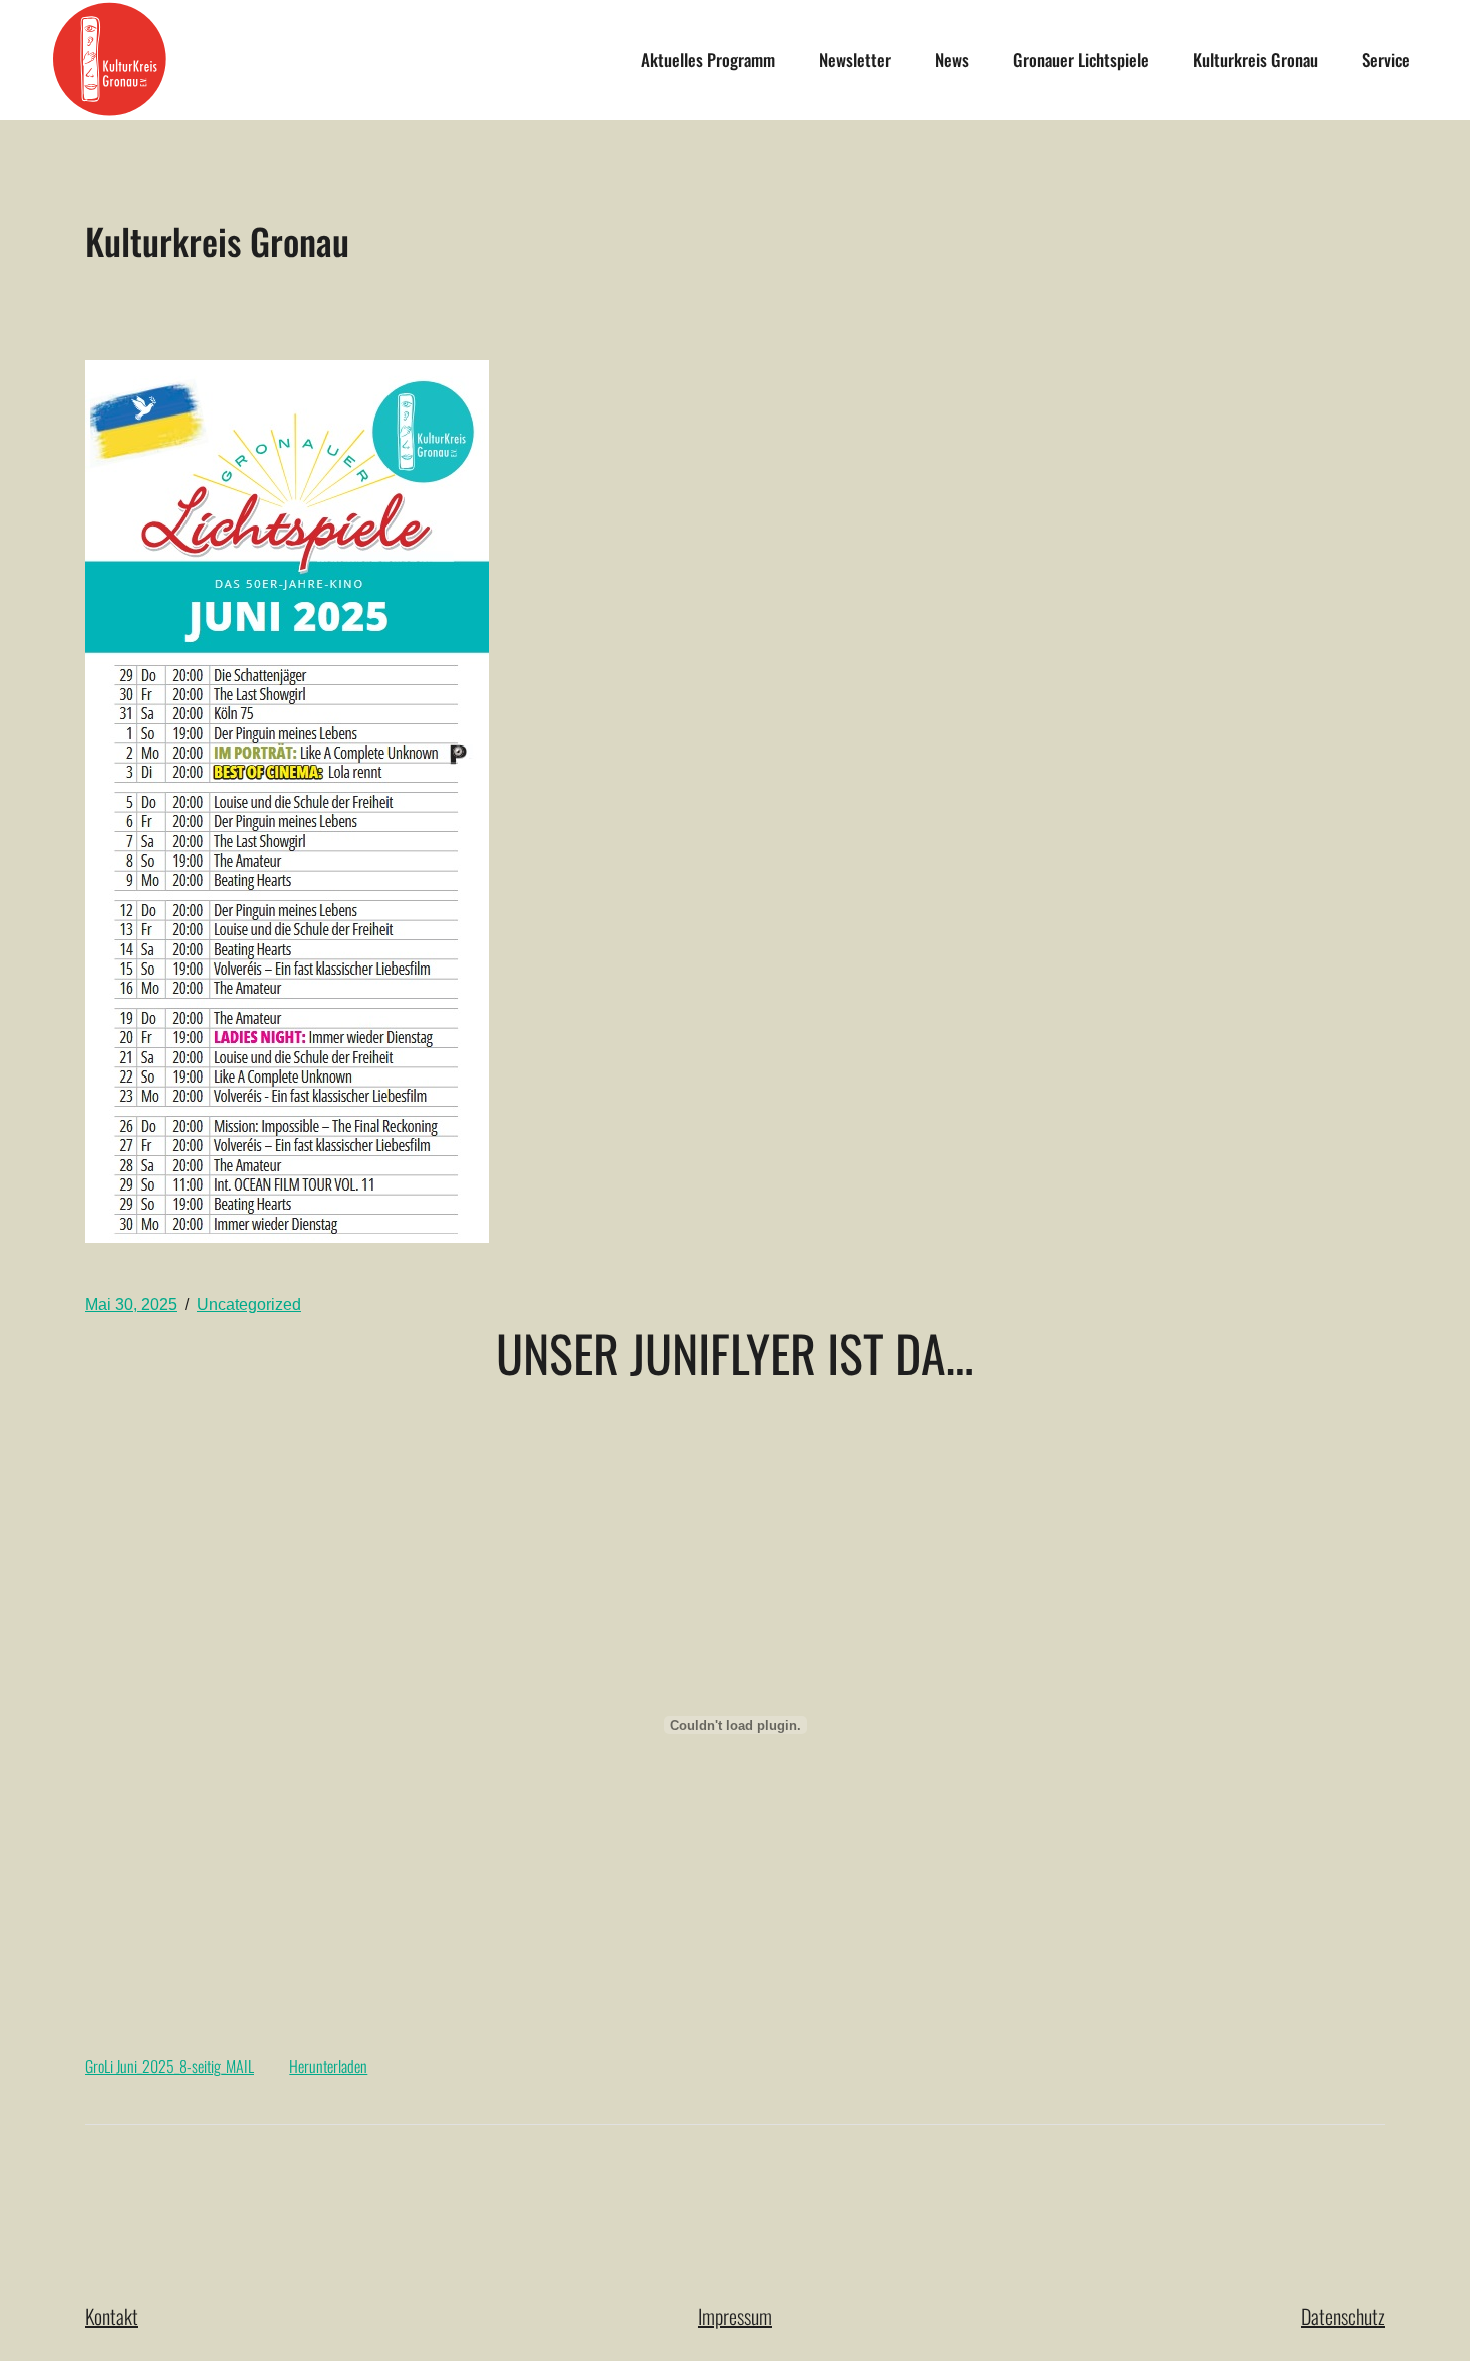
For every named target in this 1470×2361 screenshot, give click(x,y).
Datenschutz (1343, 2316)
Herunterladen (328, 2066)
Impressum (735, 2316)
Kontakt (111, 2316)
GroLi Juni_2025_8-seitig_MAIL (169, 2066)
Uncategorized (249, 1304)
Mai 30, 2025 (131, 1304)
